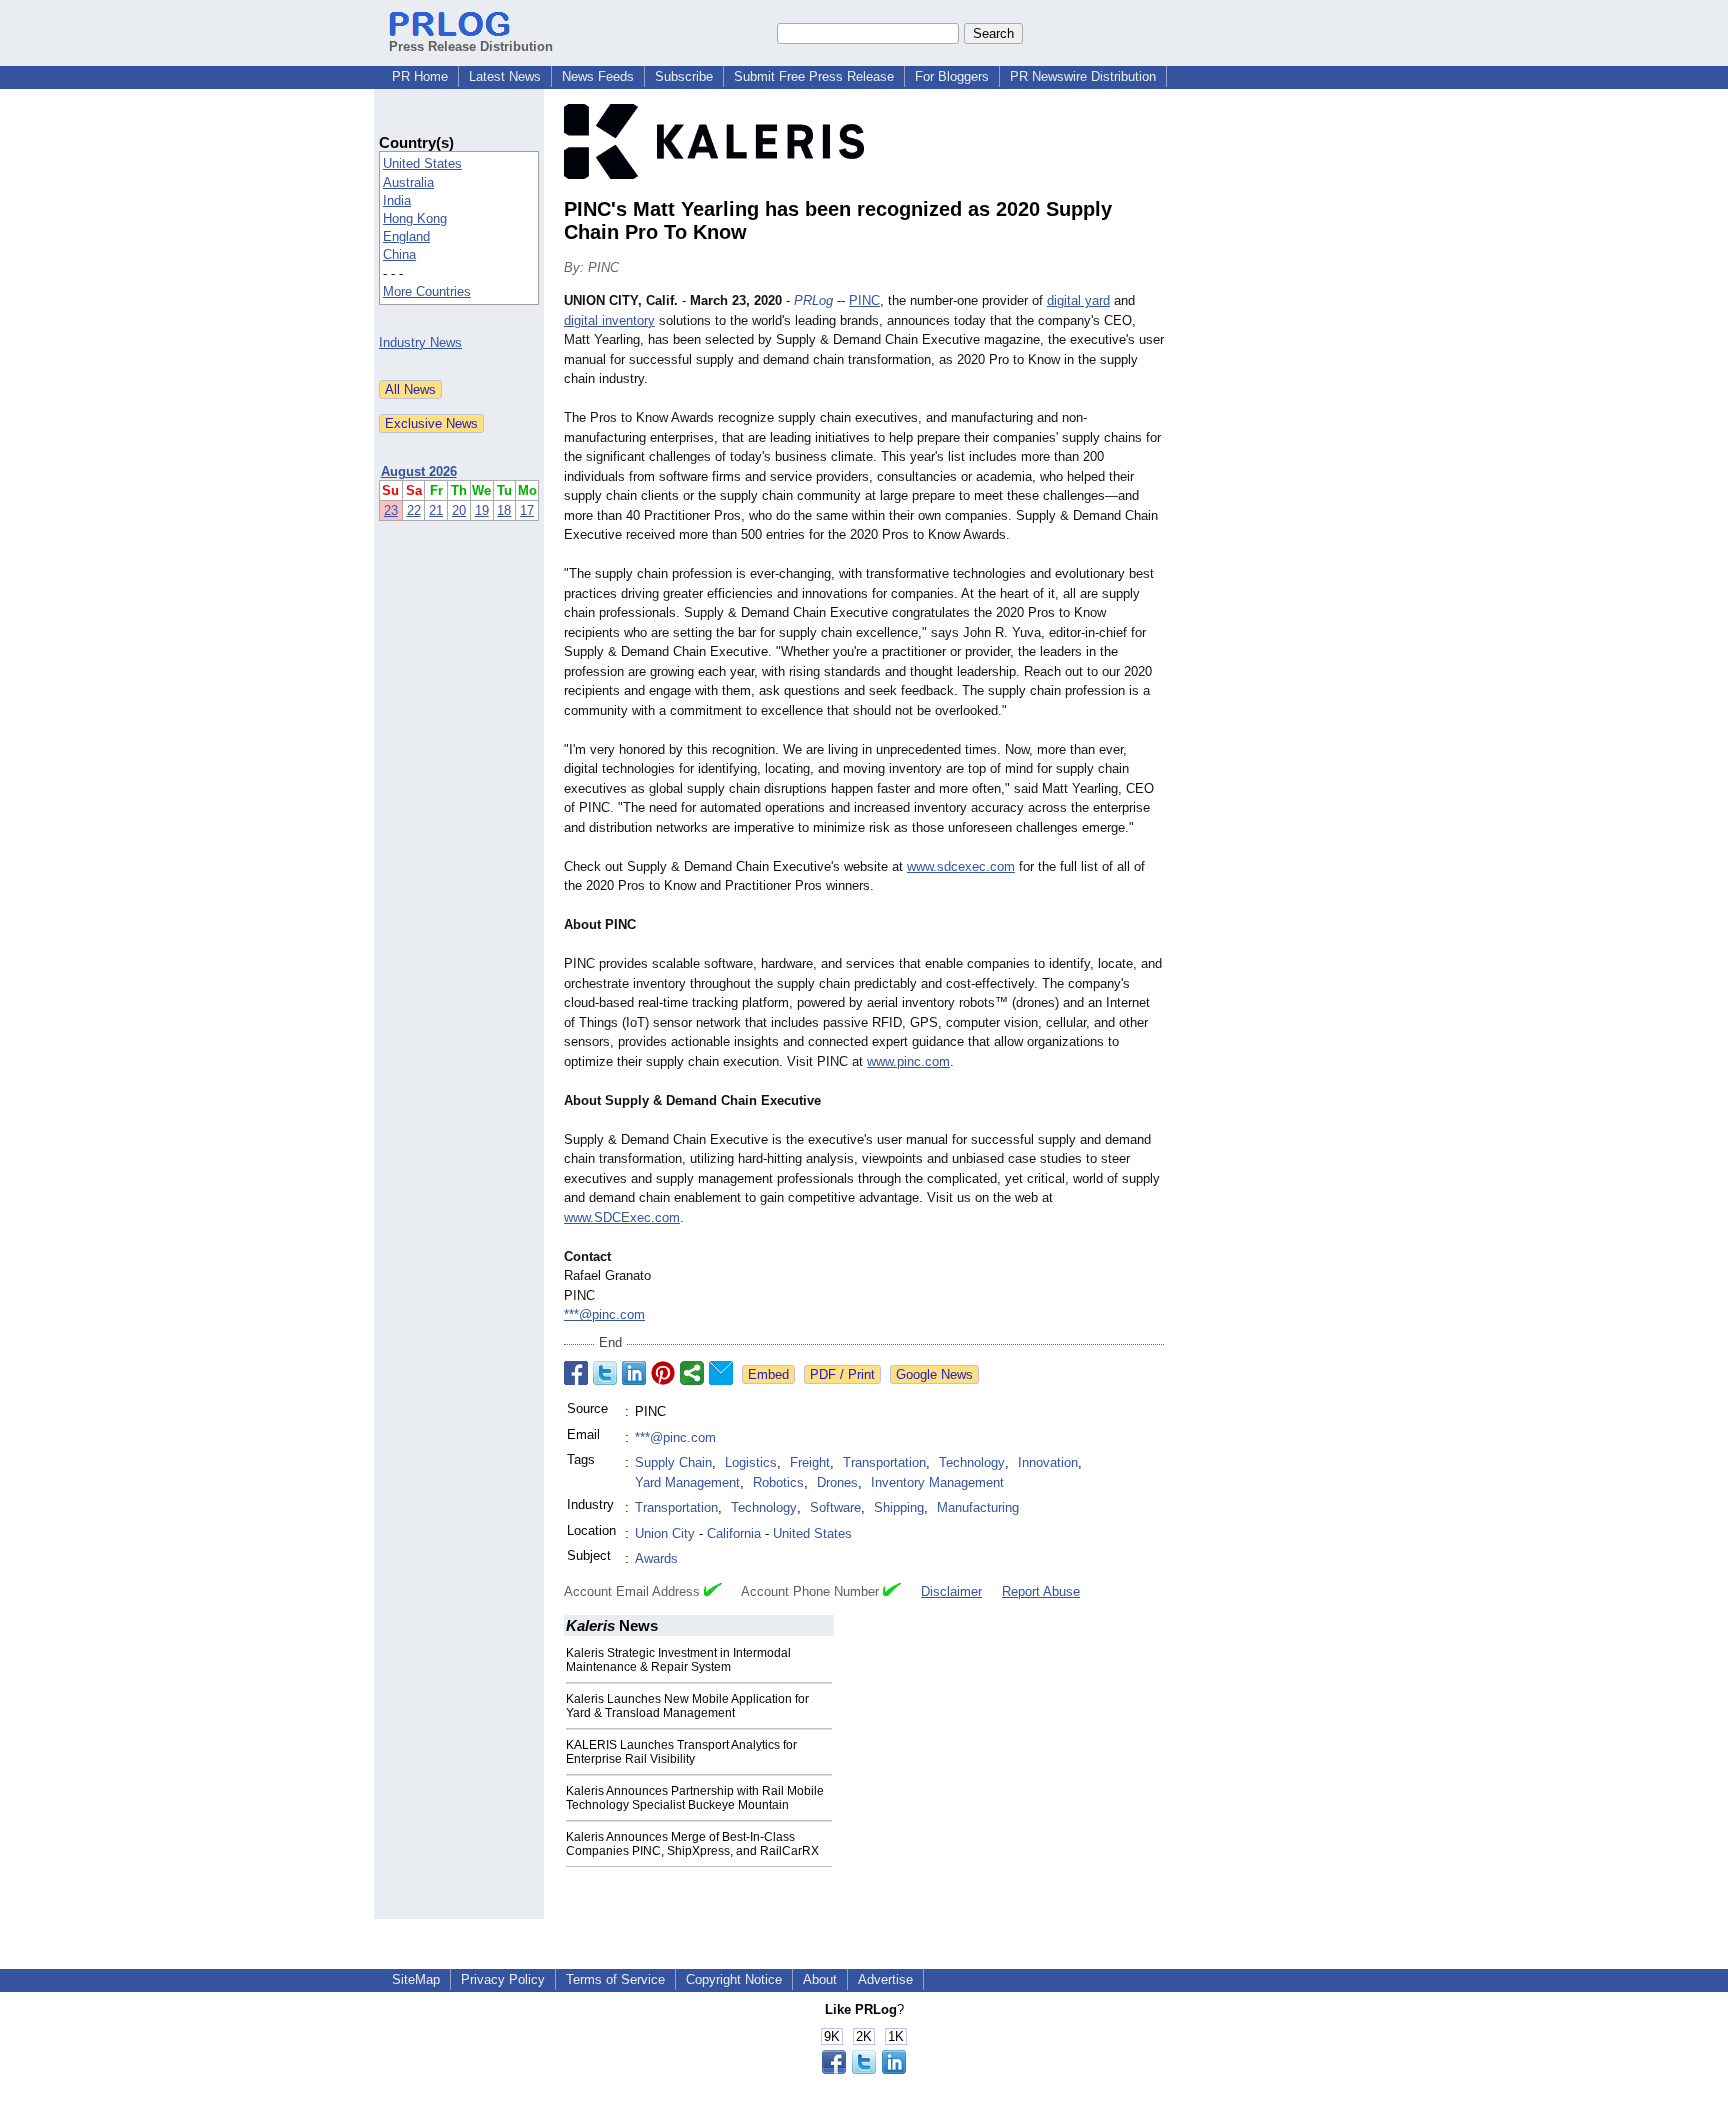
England (406, 236)
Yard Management (687, 1482)
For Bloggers (952, 76)
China (399, 254)
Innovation (1048, 1462)
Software (835, 1507)
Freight (810, 1462)
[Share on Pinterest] (663, 1373)
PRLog (813, 300)
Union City (665, 1533)
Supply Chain (673, 1462)
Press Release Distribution (471, 46)
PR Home (420, 76)
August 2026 (419, 471)
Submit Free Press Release (814, 76)
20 (459, 510)
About (820, 1979)
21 (436, 510)
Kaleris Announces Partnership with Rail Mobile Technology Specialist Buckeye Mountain (695, 1798)
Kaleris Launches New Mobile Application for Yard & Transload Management (687, 1706)
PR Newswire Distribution (1083, 76)
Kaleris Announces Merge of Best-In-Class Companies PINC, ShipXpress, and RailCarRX (692, 1844)
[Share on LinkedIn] (634, 1373)
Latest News (505, 76)
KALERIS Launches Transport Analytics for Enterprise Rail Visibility (681, 1752)
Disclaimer (951, 1591)
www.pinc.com (908, 1061)
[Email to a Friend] (721, 1373)
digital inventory (609, 320)
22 (414, 510)
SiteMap (416, 1979)
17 (527, 510)
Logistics (751, 1462)
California (734, 1533)
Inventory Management (937, 1482)
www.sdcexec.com (961, 866)
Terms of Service (615, 1979)
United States (422, 163)
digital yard (1078, 300)
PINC (864, 300)
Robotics (778, 1482)
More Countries (427, 291)
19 (482, 510)
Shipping (899, 1507)
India (397, 200)
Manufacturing (978, 1507)
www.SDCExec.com (622, 1217)
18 (504, 510)
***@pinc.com (604, 1314)
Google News (934, 1374)
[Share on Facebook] (576, 1373)
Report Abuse (1041, 1591)
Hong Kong (415, 218)
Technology (972, 1462)
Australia (408, 182)
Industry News (420, 342)
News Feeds (598, 76)
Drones (837, 1482)
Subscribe (684, 76)
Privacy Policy (503, 1979)
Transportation (884, 1462)
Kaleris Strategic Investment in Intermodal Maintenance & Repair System (678, 1660)
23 (391, 510)
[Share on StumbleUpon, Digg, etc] (692, 1373)
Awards (656, 1558)
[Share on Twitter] (605, 1373)
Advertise (885, 1979)
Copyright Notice (734, 1979)
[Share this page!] (864, 2069)
